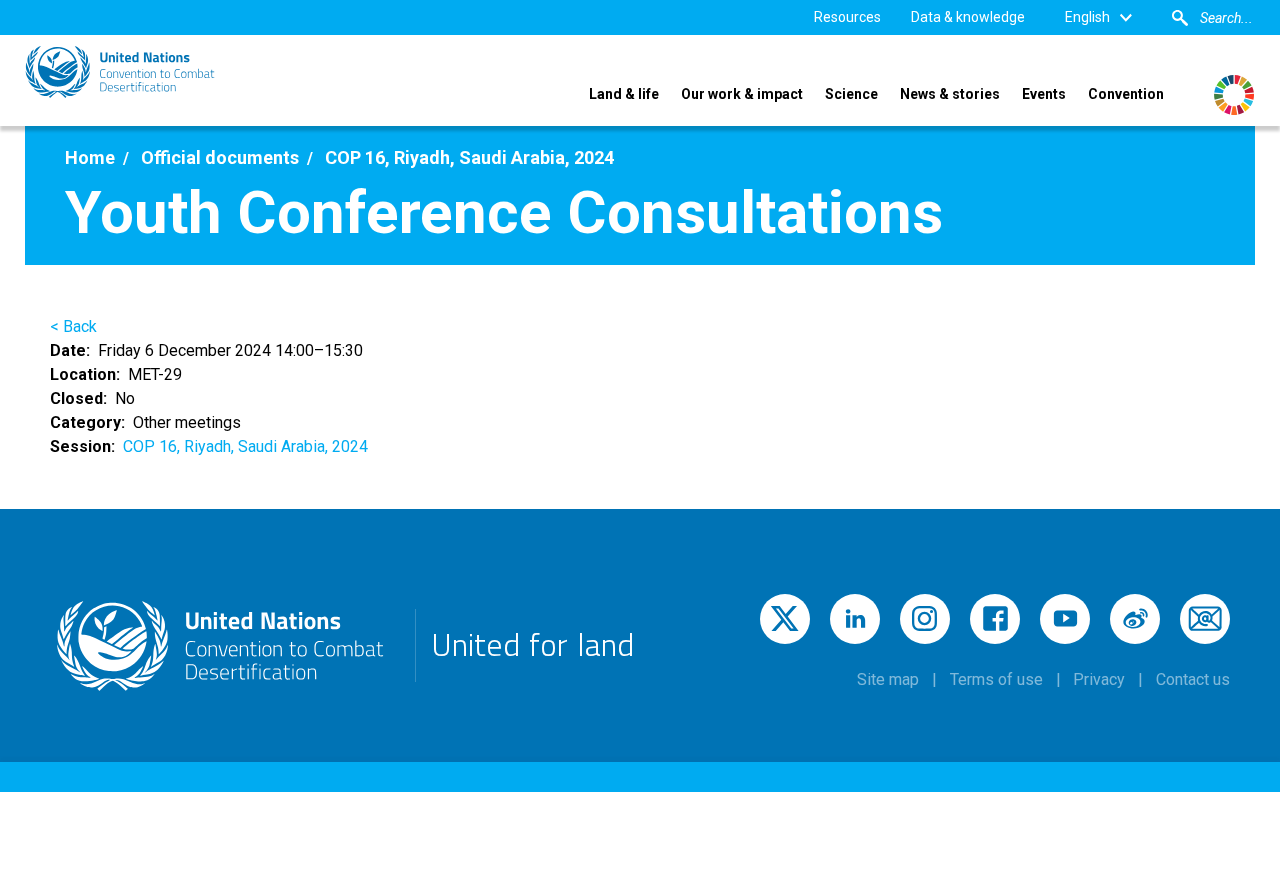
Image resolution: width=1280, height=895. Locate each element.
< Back (73, 326)
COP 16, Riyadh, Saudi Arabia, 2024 (245, 446)
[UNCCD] (120, 72)
